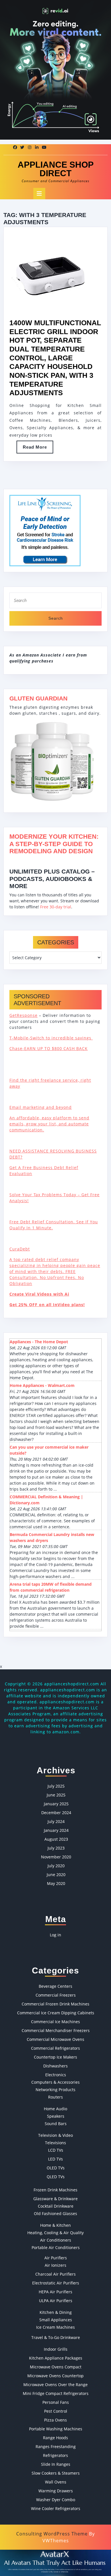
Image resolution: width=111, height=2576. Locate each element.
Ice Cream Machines (55, 2327)
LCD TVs (56, 2150)
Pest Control (56, 2411)
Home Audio (55, 2109)
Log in (55, 1935)
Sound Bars (56, 2124)
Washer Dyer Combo (56, 2500)
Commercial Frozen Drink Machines (55, 2004)
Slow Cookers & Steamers (56, 2473)
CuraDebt (20, 1249)
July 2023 (56, 1848)
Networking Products (55, 2090)
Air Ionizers (55, 2265)
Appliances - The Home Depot (39, 1342)
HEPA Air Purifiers (55, 2292)
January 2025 (56, 1804)
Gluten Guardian (38, 698)
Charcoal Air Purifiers (55, 2274)
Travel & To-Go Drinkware (56, 2337)
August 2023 (56, 1839)
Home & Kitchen (55, 2225)
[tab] (39, 194)
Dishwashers (55, 2066)
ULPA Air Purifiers (56, 2301)
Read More (38, 449)
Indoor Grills (56, 2349)
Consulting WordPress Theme (52, 2534)
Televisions (55, 2143)
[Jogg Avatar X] (55, 2562)
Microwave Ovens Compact (56, 2367)
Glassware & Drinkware (55, 2199)
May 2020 (56, 1883)
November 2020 (56, 1857)
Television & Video (55, 2135)
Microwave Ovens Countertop (55, 2376)
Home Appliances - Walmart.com (42, 1385)
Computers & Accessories (55, 2082)
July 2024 (56, 1821)
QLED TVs (56, 2177)
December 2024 (56, 1813)
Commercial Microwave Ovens (55, 2039)
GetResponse (23, 1015)
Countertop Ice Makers (55, 2057)
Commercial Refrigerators (55, 2048)
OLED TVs (56, 2168)
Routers (55, 2097)
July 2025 (56, 1786)
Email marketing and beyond (41, 1107)
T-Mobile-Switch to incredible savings (51, 1038)
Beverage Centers (55, 1986)
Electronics (56, 2075)
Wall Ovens (56, 2482)
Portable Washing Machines (56, 2429)
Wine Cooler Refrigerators (56, 2508)
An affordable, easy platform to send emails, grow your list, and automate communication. (49, 1124)
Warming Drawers (56, 2491)
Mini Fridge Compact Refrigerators (56, 2393)
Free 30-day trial (56, 907)
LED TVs (55, 2159)
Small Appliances (56, 2320)
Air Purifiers (56, 2258)
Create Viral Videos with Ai (39, 1294)
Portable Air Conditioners (56, 2247)
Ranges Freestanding (56, 2447)
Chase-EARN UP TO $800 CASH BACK (49, 1048)
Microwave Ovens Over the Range (55, 2385)
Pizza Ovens (55, 2420)
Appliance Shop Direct (56, 169)
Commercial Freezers (56, 1995)
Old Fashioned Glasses (55, 2213)
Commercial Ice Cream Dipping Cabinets (56, 2013)
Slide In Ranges (56, 2464)
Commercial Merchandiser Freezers (56, 2030)
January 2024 (56, 1830)
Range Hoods (55, 2438)
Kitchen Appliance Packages (56, 2358)
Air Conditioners (56, 2240)
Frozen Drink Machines (55, 2190)
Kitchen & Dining (56, 2312)
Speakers (56, 2116)
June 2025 (56, 1795)
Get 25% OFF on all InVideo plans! (47, 1305)
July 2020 (56, 1866)
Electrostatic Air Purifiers (56, 2283)
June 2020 (56, 1875)
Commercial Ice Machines (55, 2022)
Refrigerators (55, 2455)
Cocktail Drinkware (56, 2206)
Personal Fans (56, 2402)
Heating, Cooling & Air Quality (55, 2233)
